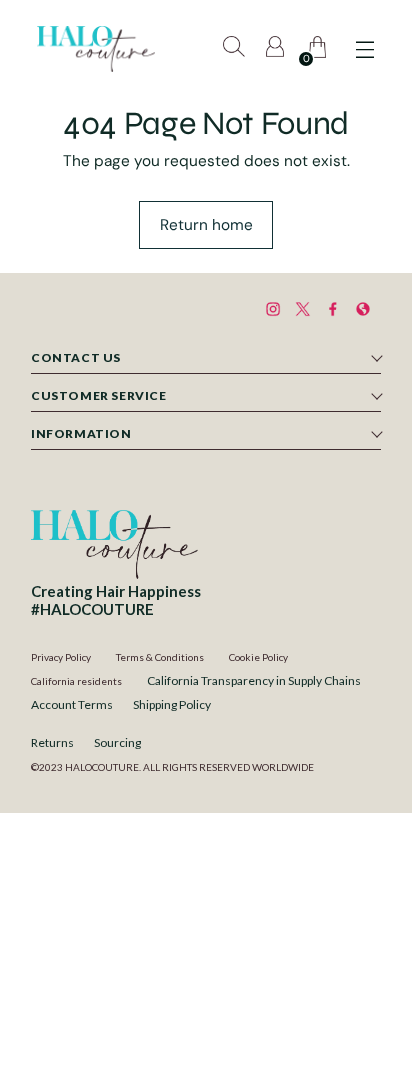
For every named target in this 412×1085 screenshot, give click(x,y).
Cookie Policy (258, 657)
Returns (52, 742)
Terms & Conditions (160, 657)
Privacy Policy (61, 657)
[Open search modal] (235, 49)
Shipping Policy (172, 704)
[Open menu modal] (364, 49)
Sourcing (117, 742)
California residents (76, 681)
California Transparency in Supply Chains (254, 680)
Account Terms (72, 704)
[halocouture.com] (96, 49)
